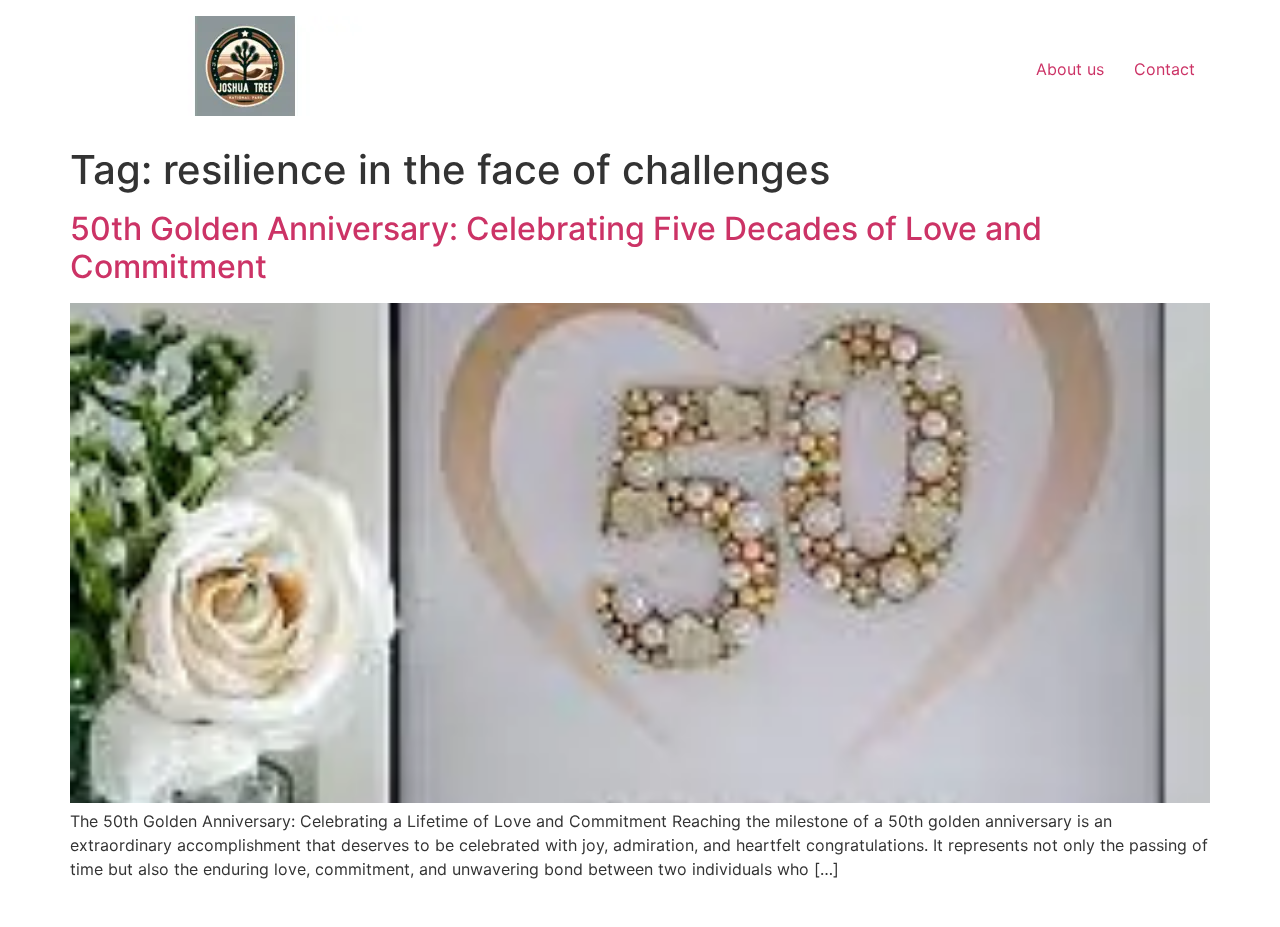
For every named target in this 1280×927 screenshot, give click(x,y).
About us (1070, 69)
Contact (1164, 69)
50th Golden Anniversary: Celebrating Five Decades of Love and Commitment (556, 247)
